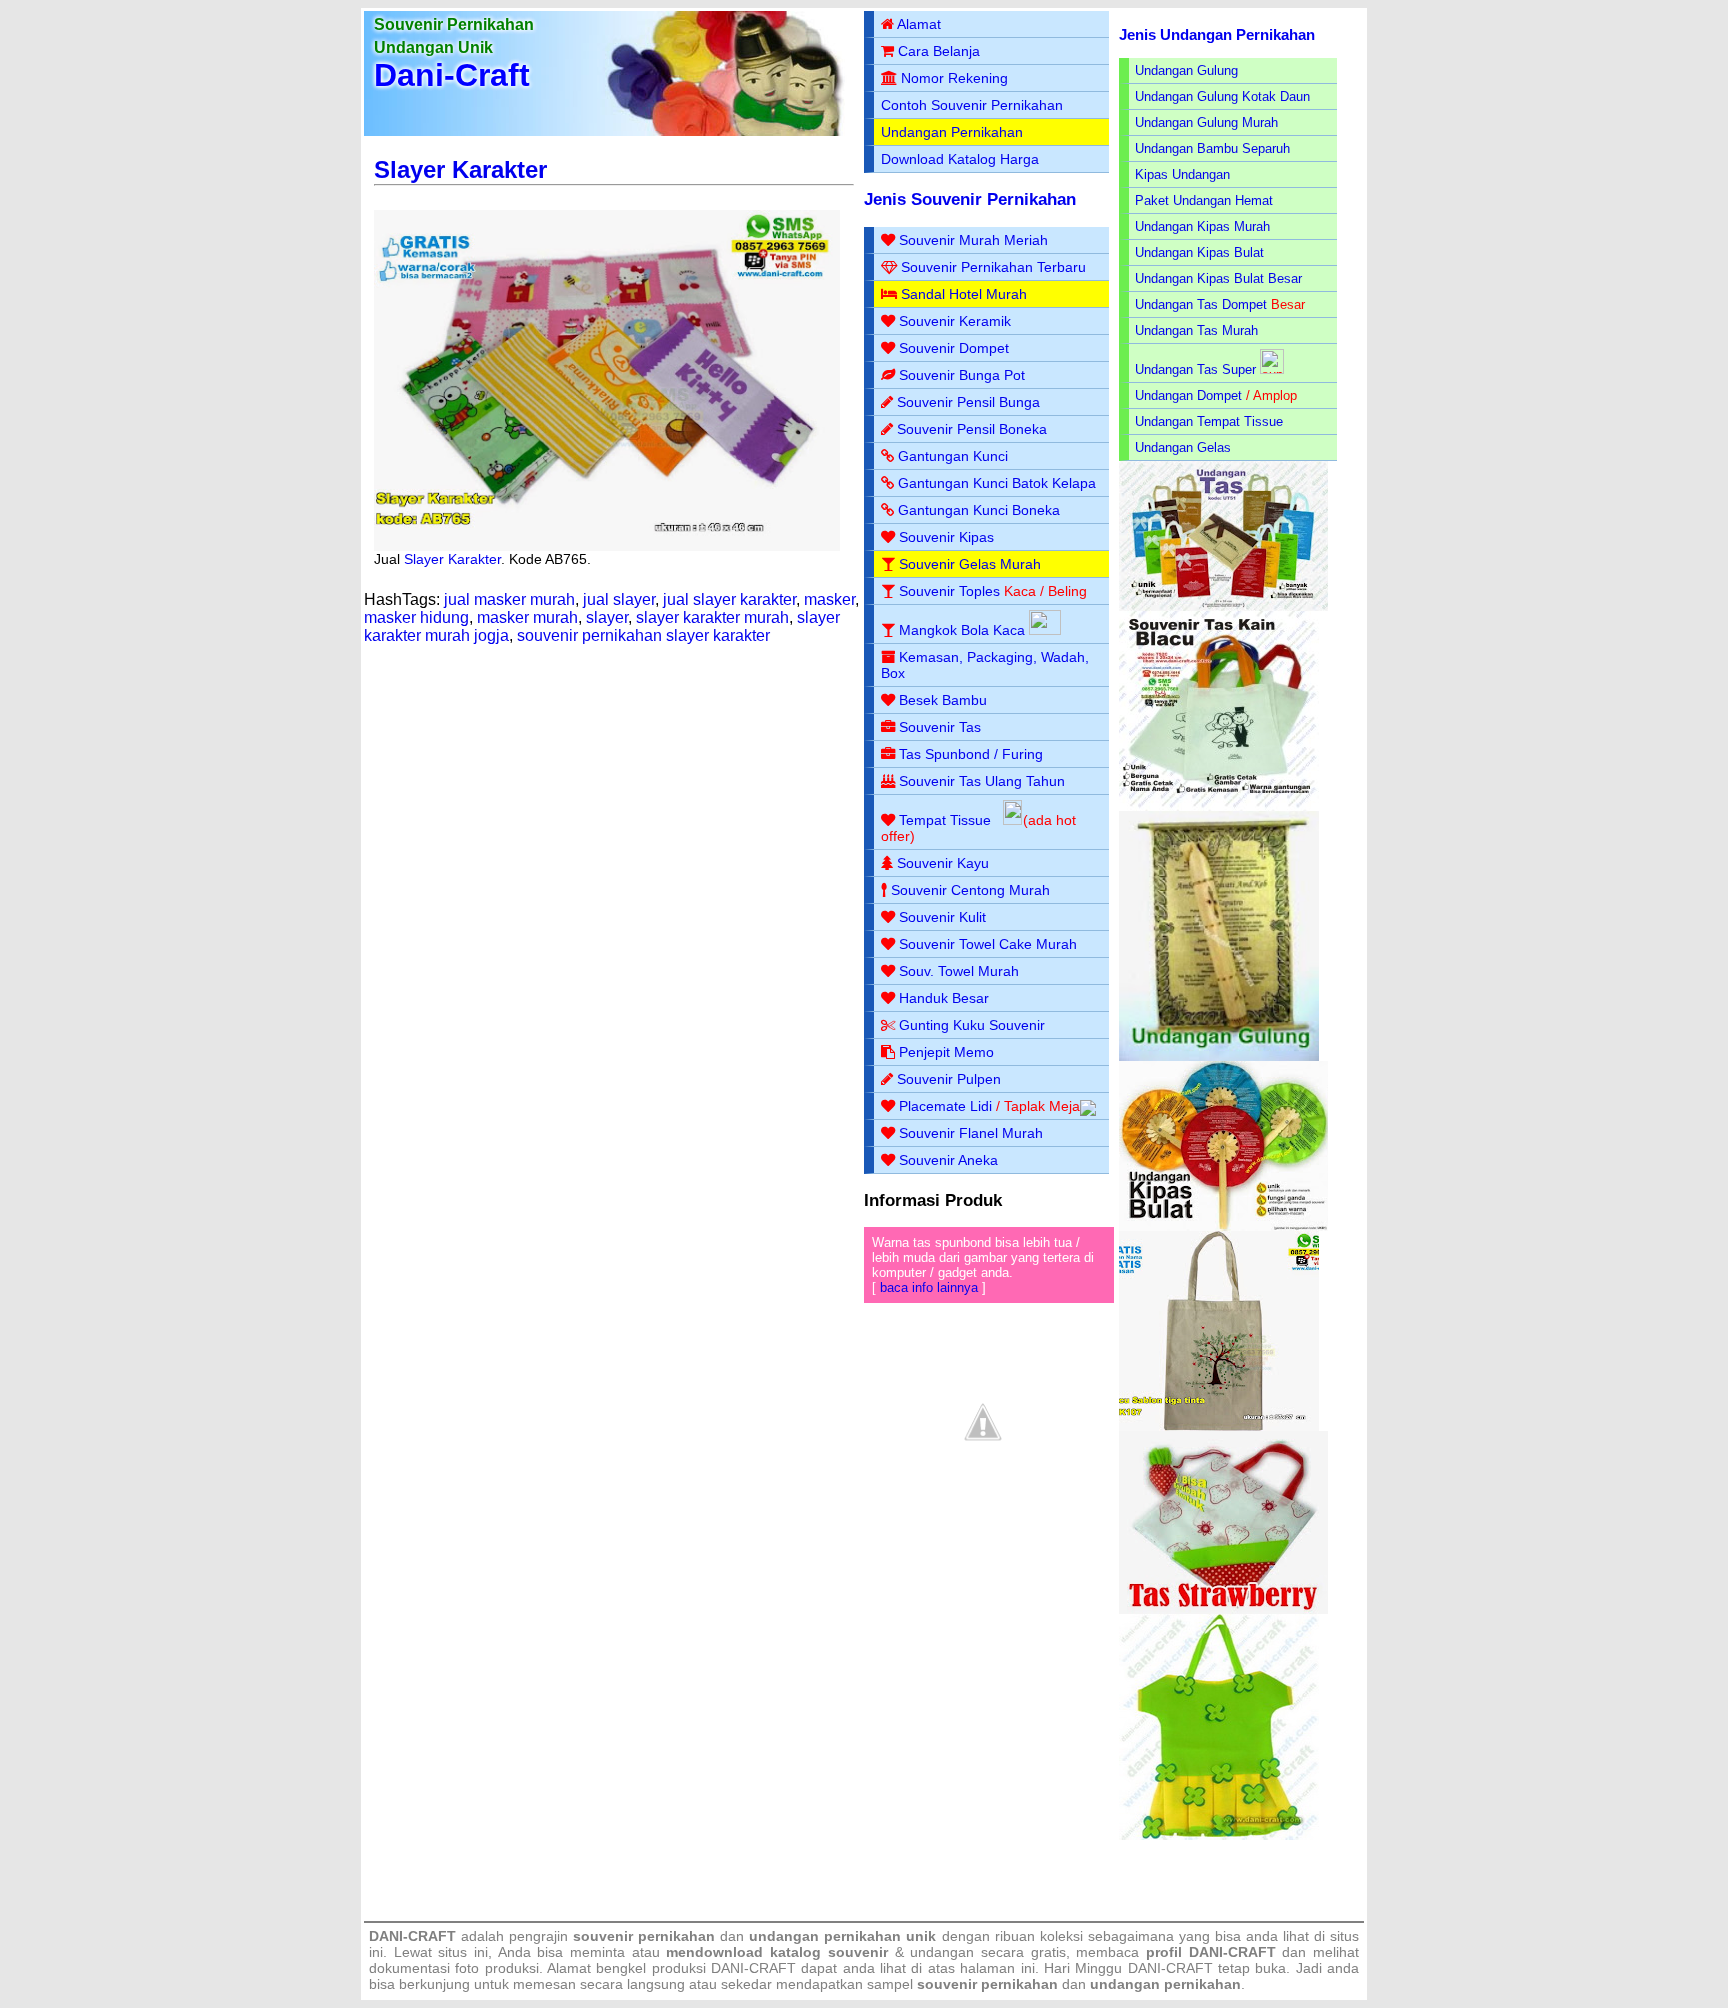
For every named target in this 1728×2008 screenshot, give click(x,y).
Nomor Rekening (954, 78)
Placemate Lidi (945, 1106)
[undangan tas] (1223, 606)
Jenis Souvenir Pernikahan (970, 199)
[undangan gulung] (1219, 1056)
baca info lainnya (929, 1287)
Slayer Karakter (460, 169)
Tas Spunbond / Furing (971, 754)
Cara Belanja (939, 51)
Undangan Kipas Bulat (1199, 252)
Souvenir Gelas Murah (970, 564)
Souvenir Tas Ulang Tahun (982, 781)
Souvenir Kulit (942, 917)
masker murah (527, 617)
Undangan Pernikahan (952, 132)
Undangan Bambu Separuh (1212, 148)
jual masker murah (509, 599)
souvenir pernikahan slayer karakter (643, 635)
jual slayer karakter (729, 599)
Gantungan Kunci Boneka (979, 510)
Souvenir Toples (949, 591)
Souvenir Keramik (955, 321)
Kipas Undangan (1182, 174)
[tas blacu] (1219, 806)
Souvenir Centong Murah (970, 890)
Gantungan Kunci (953, 456)
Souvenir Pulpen (949, 1079)
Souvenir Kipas (946, 537)
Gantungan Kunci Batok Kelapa (997, 483)
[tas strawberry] (1223, 1609)
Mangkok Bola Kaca (964, 630)
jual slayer (619, 599)
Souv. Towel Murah (959, 971)
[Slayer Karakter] (607, 546)
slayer (607, 617)
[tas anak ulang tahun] (1219, 1835)
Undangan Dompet (1188, 395)
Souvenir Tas (940, 727)
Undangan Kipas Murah (1202, 226)
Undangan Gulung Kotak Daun (1222, 96)
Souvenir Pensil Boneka (972, 429)
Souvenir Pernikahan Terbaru (993, 267)
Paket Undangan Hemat (1204, 200)
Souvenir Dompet (954, 348)
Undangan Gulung (1186, 70)
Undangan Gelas (1183, 447)
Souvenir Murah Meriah (973, 240)
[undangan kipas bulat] (1223, 1226)
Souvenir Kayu (943, 863)
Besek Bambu (943, 700)
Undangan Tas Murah (1196, 330)
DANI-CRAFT (1170, 1968)
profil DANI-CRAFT (1211, 1952)
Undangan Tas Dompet (1201, 304)
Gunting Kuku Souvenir (972, 1025)
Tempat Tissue (945, 820)
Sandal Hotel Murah (964, 294)
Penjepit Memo (946, 1052)
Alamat (919, 24)
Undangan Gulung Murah (1206, 122)
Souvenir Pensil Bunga (968, 402)
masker (829, 599)
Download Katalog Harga (960, 159)
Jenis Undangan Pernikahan (1217, 34)
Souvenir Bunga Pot (962, 375)
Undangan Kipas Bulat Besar (1218, 278)
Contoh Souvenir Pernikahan (972, 105)
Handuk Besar (944, 998)
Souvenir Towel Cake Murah (988, 944)
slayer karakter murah (712, 617)
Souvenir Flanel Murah (971, 1133)
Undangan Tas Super (1195, 369)
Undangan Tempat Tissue (1209, 421)
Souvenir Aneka (948, 1160)
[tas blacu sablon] (1219, 1426)
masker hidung (416, 617)
